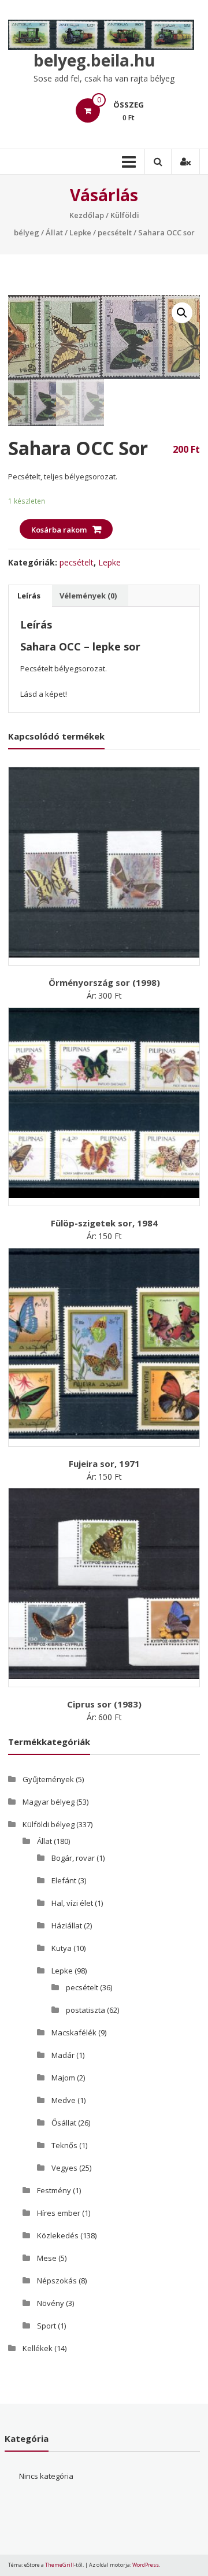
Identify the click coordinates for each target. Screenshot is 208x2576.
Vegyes (64, 2168)
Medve (64, 2100)
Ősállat (64, 2123)
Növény (51, 2303)
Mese (47, 2258)
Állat (54, 232)
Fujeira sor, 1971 (104, 1463)
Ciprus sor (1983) (104, 1704)
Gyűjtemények (48, 1779)
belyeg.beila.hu (94, 60)
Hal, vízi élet (72, 1903)
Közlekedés (58, 2235)
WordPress (146, 2565)
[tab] (29, 596)
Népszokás (57, 2281)
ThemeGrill (60, 2565)
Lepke (80, 232)
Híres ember (59, 2213)
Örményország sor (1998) (104, 982)
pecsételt (115, 232)
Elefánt (64, 1880)
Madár (63, 2055)
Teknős (64, 2145)
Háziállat (67, 1925)
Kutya (62, 1948)
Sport (47, 2326)
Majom (63, 2078)
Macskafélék (74, 2032)
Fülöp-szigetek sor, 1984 (104, 1223)
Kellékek (38, 2348)
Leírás (29, 596)
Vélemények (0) (88, 596)
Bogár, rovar (73, 1858)
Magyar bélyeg (49, 1802)
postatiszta (86, 2010)
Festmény (54, 2190)
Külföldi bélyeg (49, 1824)
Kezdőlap (87, 215)
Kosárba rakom (59, 530)
